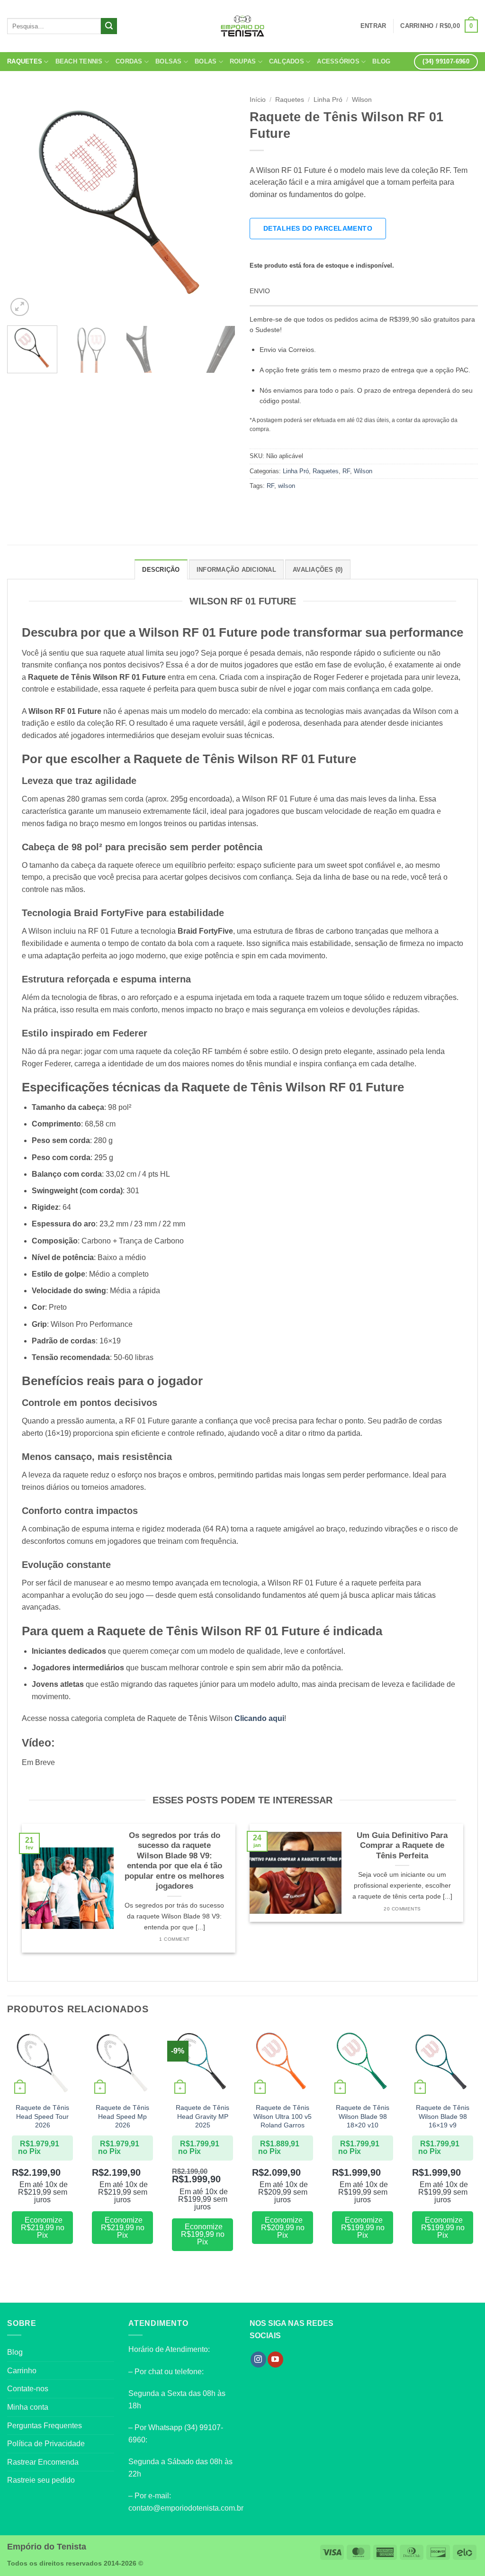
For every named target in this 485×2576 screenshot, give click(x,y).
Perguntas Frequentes (45, 2426)
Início (258, 100)
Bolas (206, 61)
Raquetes (25, 61)
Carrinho (22, 2371)
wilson (287, 486)
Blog (381, 61)
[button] (439, 26)
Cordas (129, 61)
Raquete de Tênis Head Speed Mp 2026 (122, 2116)
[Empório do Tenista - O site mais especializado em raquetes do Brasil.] (242, 26)
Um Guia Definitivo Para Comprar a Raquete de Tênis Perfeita (402, 1846)
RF (346, 471)
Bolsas (169, 61)
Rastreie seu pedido (41, 2480)
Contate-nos (28, 2389)
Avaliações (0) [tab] (318, 570)
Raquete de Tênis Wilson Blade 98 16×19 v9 (443, 2116)
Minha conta (28, 2407)
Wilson (362, 100)
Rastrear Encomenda (43, 2462)
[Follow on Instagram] (258, 2360)
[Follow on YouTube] (275, 2360)
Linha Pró (328, 100)
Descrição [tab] (161, 570)
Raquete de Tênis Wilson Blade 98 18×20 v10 (363, 2116)
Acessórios (338, 61)
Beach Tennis (79, 61)
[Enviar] (109, 26)
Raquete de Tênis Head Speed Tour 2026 (42, 2116)
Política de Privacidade (46, 2444)
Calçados (287, 61)
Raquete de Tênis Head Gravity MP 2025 (202, 2116)
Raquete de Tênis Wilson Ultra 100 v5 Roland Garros (283, 2116)
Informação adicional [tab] (236, 570)
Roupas (243, 61)
